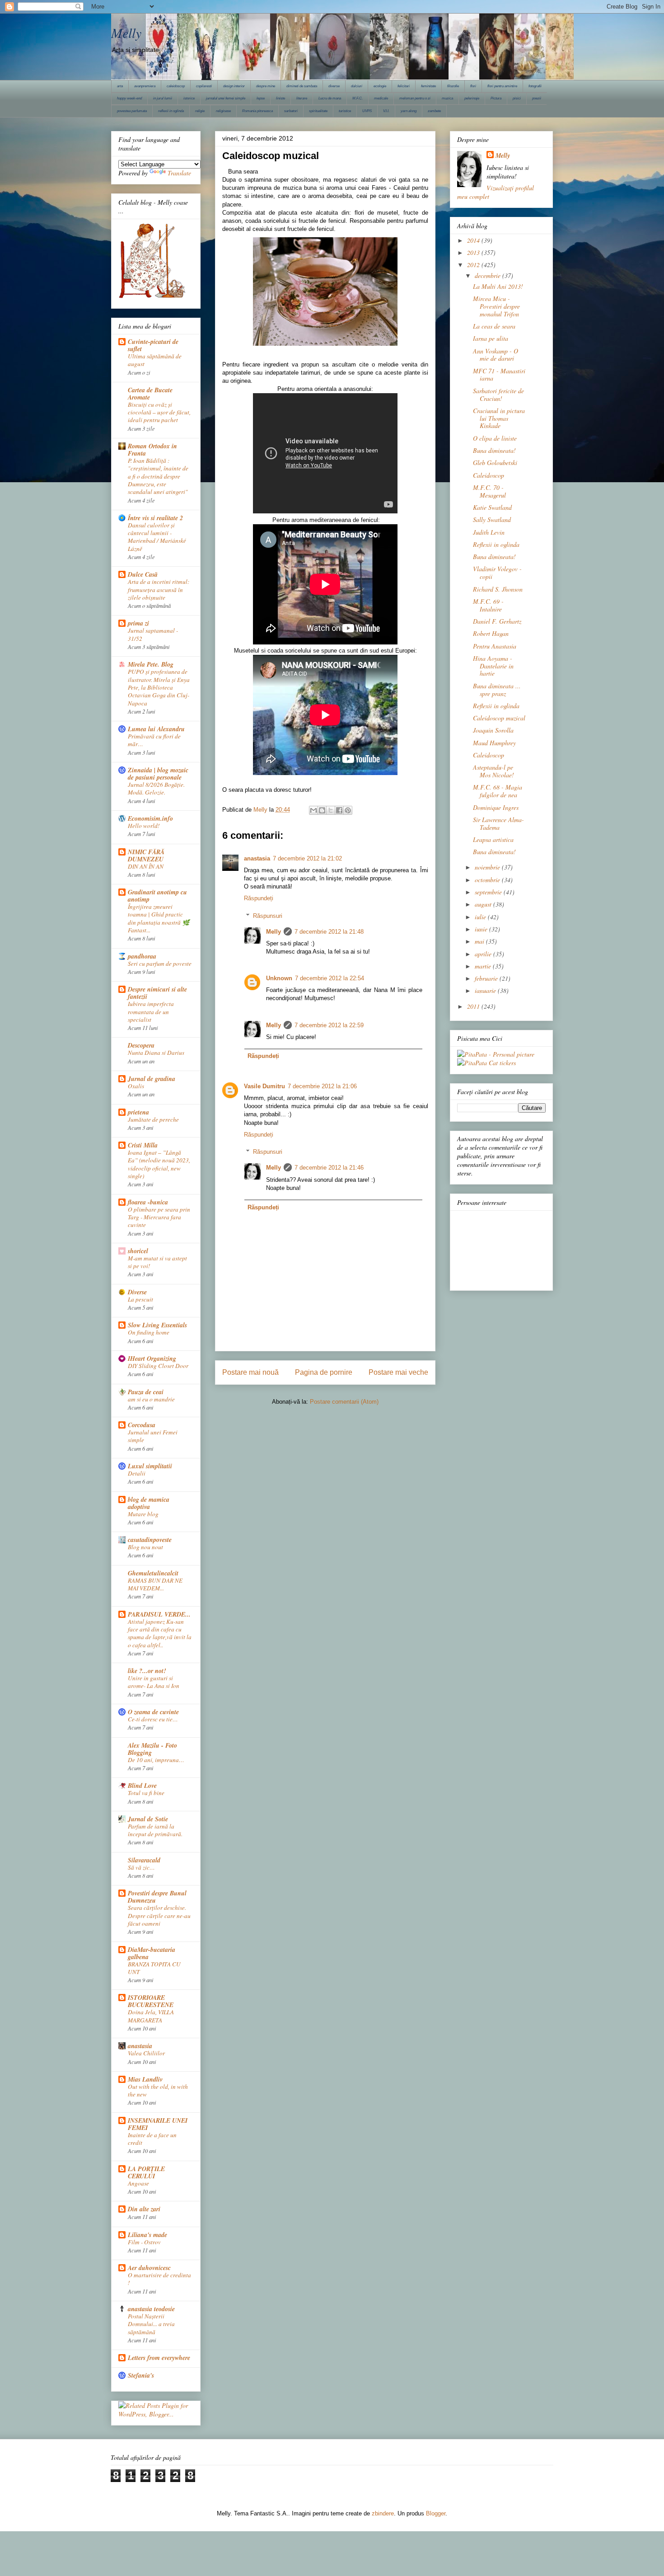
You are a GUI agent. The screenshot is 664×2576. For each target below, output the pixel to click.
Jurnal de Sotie (148, 1819)
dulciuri (357, 86)
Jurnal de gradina (152, 1079)
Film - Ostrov (144, 2242)
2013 (474, 252)
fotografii (535, 86)
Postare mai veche (398, 1372)
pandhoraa (142, 956)
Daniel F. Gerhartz (497, 621)
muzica (447, 98)
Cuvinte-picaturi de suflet (153, 345)
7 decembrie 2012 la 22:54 (330, 978)
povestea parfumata (132, 111)
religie (200, 111)
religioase (223, 111)
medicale (381, 98)
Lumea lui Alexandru (156, 729)
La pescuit (140, 1299)
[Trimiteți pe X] (331, 810)
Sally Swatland (492, 519)
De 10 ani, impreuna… (156, 1760)
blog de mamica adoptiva (149, 1503)
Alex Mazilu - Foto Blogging (152, 1749)
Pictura (496, 98)
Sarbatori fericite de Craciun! (498, 395)
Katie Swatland (492, 507)
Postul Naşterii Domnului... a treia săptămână (151, 2324)
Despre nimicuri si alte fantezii (157, 993)
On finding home (149, 1332)
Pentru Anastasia (495, 646)
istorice (189, 98)
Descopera (141, 1045)
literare (302, 98)
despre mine (266, 86)
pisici (517, 98)
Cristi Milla (143, 1145)
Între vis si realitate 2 (155, 518)
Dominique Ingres (496, 807)
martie (484, 966)
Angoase (138, 2183)
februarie (487, 978)
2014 (474, 240)
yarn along (409, 111)
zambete (434, 111)
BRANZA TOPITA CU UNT (154, 1968)
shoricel (138, 1251)
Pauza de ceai (146, 1392)
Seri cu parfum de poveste (160, 964)
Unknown (279, 978)
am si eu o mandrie (151, 1399)
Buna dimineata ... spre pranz (497, 690)
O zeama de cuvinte (153, 1712)
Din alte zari (144, 2209)
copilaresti (204, 86)
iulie (481, 917)
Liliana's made (147, 2235)
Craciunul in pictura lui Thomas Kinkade (499, 418)
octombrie (488, 880)
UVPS (367, 111)
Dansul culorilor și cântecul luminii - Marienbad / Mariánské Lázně (157, 537)
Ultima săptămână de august (155, 360)
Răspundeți (259, 898)
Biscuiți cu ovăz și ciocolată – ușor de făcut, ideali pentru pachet (159, 412)
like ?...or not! (147, 1671)
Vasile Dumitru (264, 1086)
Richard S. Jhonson (498, 589)
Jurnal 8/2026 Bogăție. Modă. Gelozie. (156, 788)
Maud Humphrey (494, 743)
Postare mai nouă (250, 1372)
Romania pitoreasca (257, 111)
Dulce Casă (143, 574)
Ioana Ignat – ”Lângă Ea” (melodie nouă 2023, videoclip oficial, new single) (159, 1164)
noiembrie (488, 867)
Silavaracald (144, 1860)
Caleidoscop (489, 475)
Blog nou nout (145, 1547)
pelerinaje (472, 98)
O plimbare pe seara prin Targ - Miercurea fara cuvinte (159, 1217)
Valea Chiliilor (146, 2053)
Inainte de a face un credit (152, 2139)
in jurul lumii (163, 98)
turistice (345, 111)
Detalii (137, 1473)
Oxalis (136, 1086)
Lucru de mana (330, 98)
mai (480, 941)
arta (120, 86)
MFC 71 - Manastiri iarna (499, 375)
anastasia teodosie (151, 2309)
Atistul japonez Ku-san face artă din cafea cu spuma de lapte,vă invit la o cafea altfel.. (160, 1633)
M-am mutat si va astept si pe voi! (157, 1262)
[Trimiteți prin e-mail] (313, 810)
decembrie (489, 275)
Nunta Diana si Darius (156, 1053)
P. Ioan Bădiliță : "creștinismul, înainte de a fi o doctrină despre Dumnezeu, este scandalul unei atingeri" (158, 476)
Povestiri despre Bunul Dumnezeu (157, 1897)
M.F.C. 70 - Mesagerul (489, 491)
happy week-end (129, 98)
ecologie (380, 86)
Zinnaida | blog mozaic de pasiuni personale (158, 774)
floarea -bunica (148, 1202)
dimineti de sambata (302, 86)
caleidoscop (176, 86)
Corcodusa (142, 1425)
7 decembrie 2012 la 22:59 (329, 1025)
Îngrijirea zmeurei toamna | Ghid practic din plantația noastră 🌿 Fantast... (159, 918)
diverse (334, 86)
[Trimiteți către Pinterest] (348, 810)
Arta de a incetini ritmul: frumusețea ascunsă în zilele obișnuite (159, 590)
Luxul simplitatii (150, 1466)
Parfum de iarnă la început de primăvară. (155, 1830)
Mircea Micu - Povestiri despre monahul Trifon (496, 306)
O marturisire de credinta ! (159, 2279)
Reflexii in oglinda (496, 544)
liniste (281, 98)
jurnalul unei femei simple (226, 98)
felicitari (404, 86)
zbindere (383, 2513)
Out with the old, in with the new (158, 2090)
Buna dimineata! (494, 450)
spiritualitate (318, 111)
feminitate (428, 86)
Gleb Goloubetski (495, 463)
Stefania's (141, 2375)
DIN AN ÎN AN (146, 866)
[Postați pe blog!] (322, 810)
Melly (126, 33)
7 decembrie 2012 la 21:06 (322, 1086)
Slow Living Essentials (157, 1325)
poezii (537, 98)
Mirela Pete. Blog (151, 664)
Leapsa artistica (493, 839)
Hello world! (144, 826)
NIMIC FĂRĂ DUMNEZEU (146, 856)
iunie (482, 929)
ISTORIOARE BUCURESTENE (151, 2001)
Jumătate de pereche (153, 1119)
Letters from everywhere (159, 2358)
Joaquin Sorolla (493, 730)
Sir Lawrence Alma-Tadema (498, 823)
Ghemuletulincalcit (153, 1573)
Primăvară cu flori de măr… (154, 740)
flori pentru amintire (502, 86)
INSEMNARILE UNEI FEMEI (158, 2124)
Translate (179, 173)
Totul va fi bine (146, 1793)
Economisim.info (150, 818)
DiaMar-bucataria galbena (152, 1953)
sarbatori (291, 111)
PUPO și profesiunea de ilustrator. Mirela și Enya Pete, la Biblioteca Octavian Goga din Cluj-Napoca (159, 687)
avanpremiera (145, 86)
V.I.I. (386, 111)
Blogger (436, 2513)
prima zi (138, 623)
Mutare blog (143, 1514)
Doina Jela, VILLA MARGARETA (151, 2016)
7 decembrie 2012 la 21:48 (329, 932)
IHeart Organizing (152, 1359)
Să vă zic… (141, 1867)
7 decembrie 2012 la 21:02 (307, 858)
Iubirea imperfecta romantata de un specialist (151, 1012)
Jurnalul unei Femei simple (153, 1436)
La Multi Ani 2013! (498, 286)
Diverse (137, 1292)
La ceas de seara (494, 326)
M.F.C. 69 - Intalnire (488, 605)
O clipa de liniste (495, 438)
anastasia (257, 858)
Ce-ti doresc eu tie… (153, 1719)
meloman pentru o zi (415, 98)
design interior (234, 86)
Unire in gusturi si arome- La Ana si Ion (154, 1682)
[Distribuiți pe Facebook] (339, 810)
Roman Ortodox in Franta (152, 450)
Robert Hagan (491, 633)
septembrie (489, 892)
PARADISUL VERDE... (159, 1614)
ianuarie (486, 990)
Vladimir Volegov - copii (497, 573)
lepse (261, 98)
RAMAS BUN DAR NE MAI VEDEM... (155, 1584)
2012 (474, 265)
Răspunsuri (268, 916)
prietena (138, 1112)
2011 (474, 1006)
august (484, 904)
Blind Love (142, 1786)
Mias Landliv (145, 2079)
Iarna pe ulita (491, 338)
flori (473, 86)
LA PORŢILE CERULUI (146, 2172)
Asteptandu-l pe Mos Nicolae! (493, 771)
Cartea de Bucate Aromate (150, 394)
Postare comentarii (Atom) (344, 1402)
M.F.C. (358, 98)
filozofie (453, 86)
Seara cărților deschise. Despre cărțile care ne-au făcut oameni (159, 1916)
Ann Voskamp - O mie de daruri (496, 355)
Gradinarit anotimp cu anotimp (157, 896)
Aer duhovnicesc (149, 2268)
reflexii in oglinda (171, 111)
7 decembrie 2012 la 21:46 (329, 1168)
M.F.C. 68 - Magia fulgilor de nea (498, 791)
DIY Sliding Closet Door (158, 1366)
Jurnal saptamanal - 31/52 (153, 634)
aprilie (484, 954)
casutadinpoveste (150, 1540)
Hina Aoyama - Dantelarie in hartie (493, 666)
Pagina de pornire (324, 1372)
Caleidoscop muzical (499, 718)
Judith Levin (489, 532)
